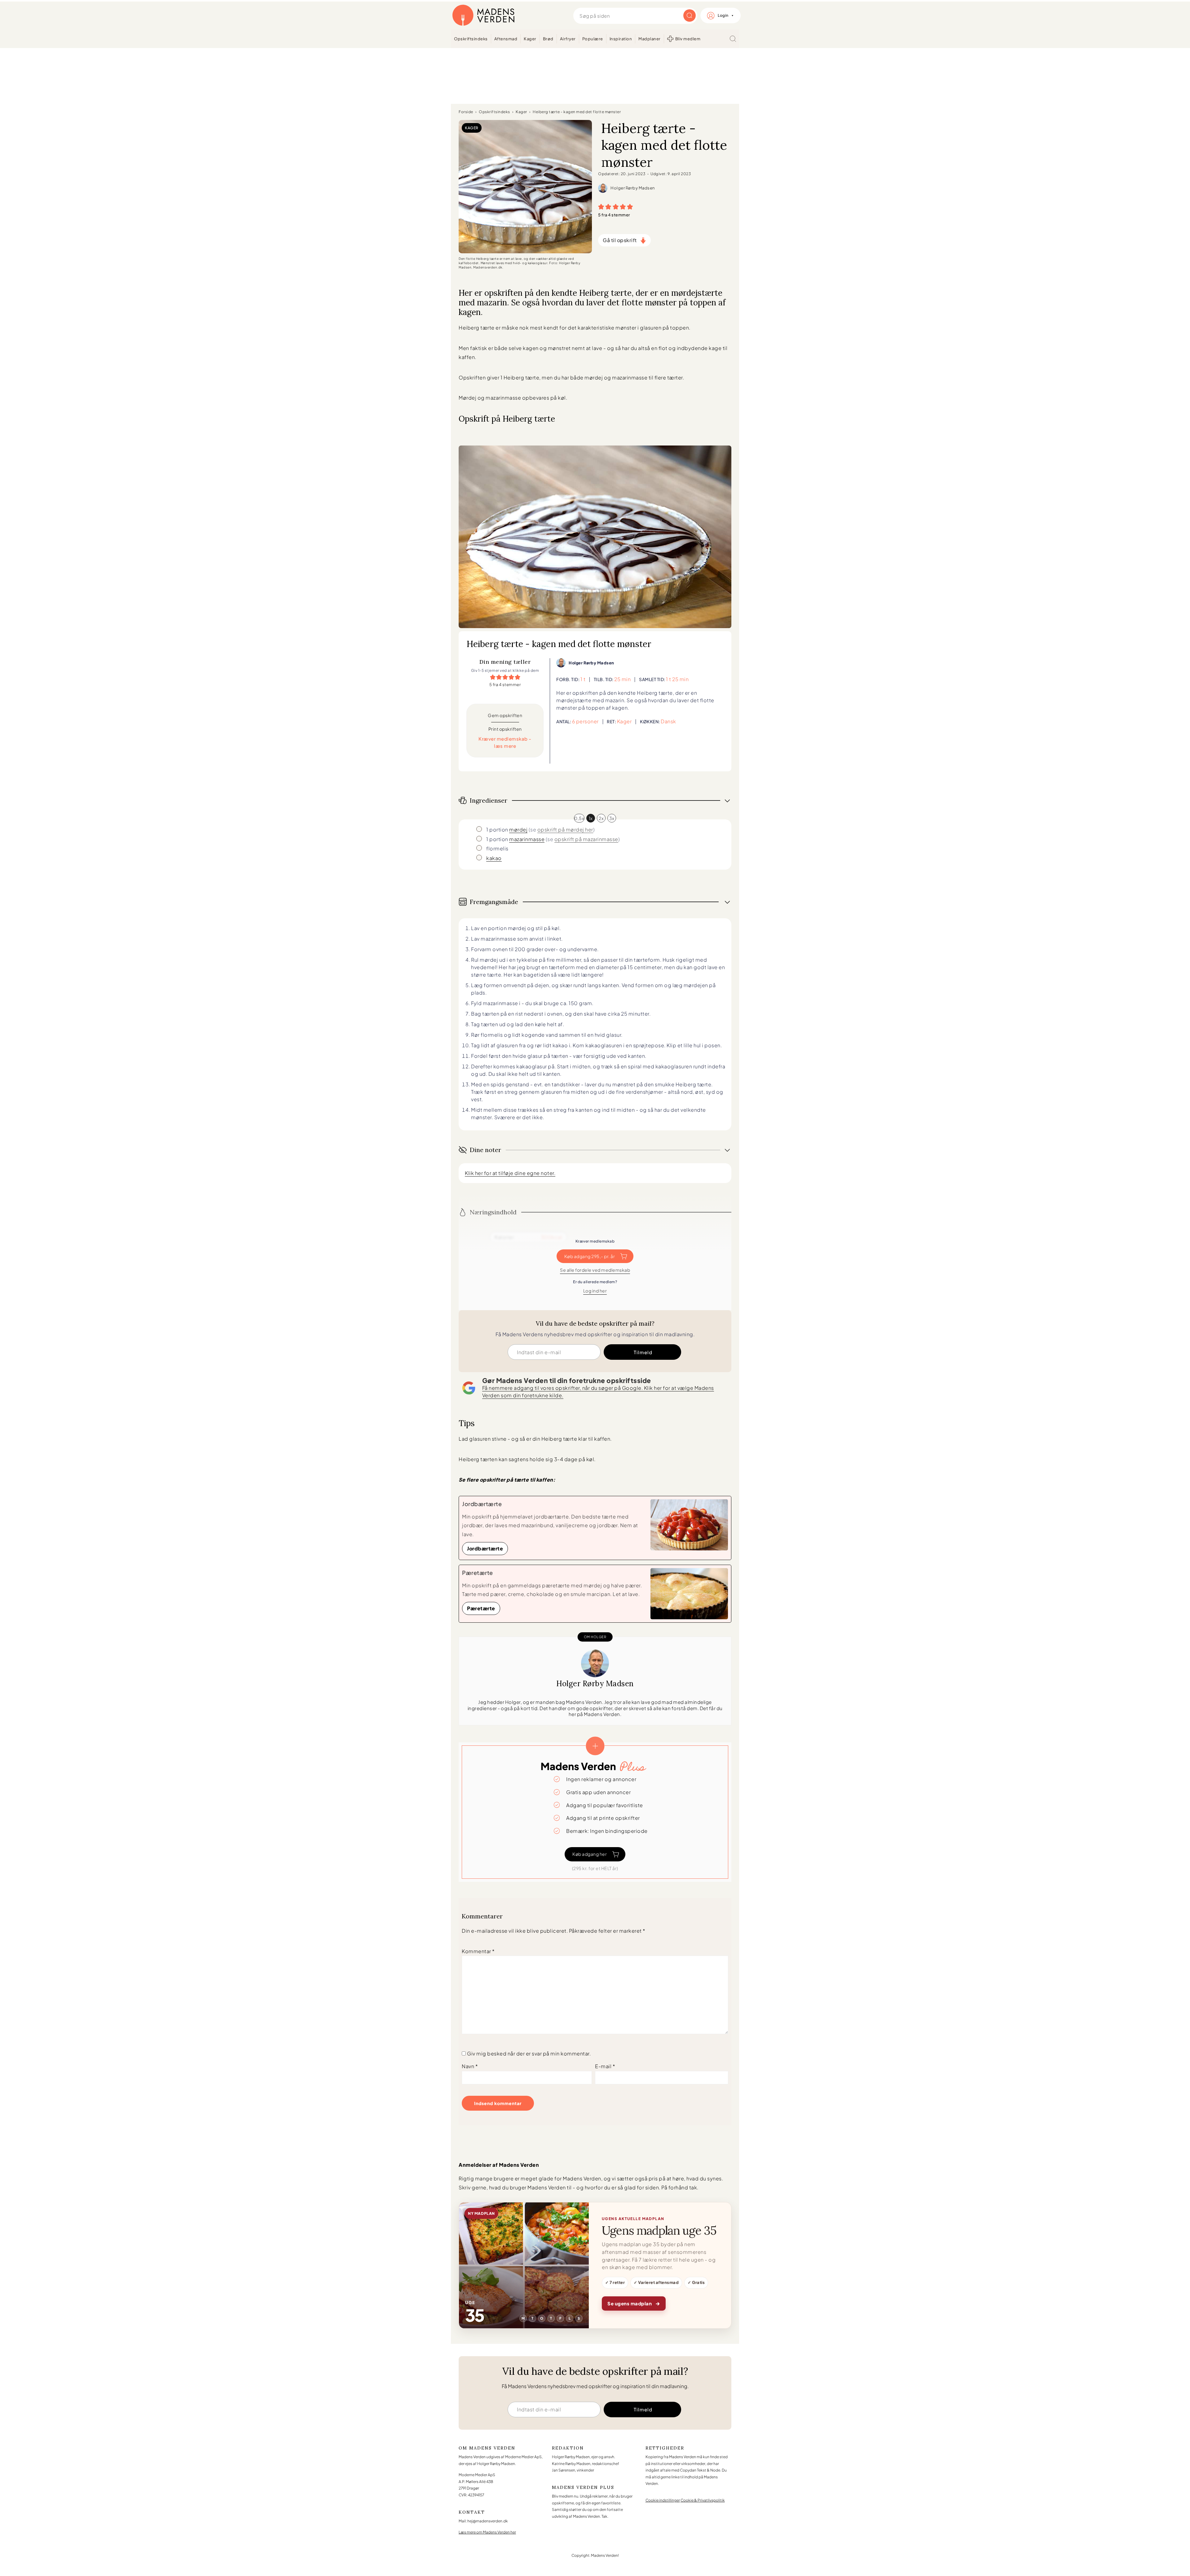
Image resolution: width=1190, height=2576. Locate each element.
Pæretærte (481, 1608)
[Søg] (733, 39)
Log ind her (595, 1291)
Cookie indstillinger (663, 2500)
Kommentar (478, 1951)
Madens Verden (483, 16)
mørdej (518, 829)
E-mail (605, 2066)
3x (612, 818)
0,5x (579, 818)
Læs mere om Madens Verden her (487, 2532)
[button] (601, 206)
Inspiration (621, 39)
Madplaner (650, 39)
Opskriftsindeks (471, 39)
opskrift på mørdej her (565, 829)
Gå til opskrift (620, 240)
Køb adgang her (590, 1854)
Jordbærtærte (485, 1548)
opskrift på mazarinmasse (586, 839)
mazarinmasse (527, 839)
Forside (466, 112)
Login (723, 15)
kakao (494, 858)
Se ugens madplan (634, 2303)
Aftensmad (506, 39)
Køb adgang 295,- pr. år (590, 1256)
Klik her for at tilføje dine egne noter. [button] (510, 1173)
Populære (593, 39)
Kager (530, 39)
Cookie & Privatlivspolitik (703, 2500)
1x (591, 818)
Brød (548, 39)
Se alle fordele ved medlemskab (595, 1270)
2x (601, 818)
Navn (470, 2066)
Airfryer (568, 39)
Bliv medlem (688, 39)
